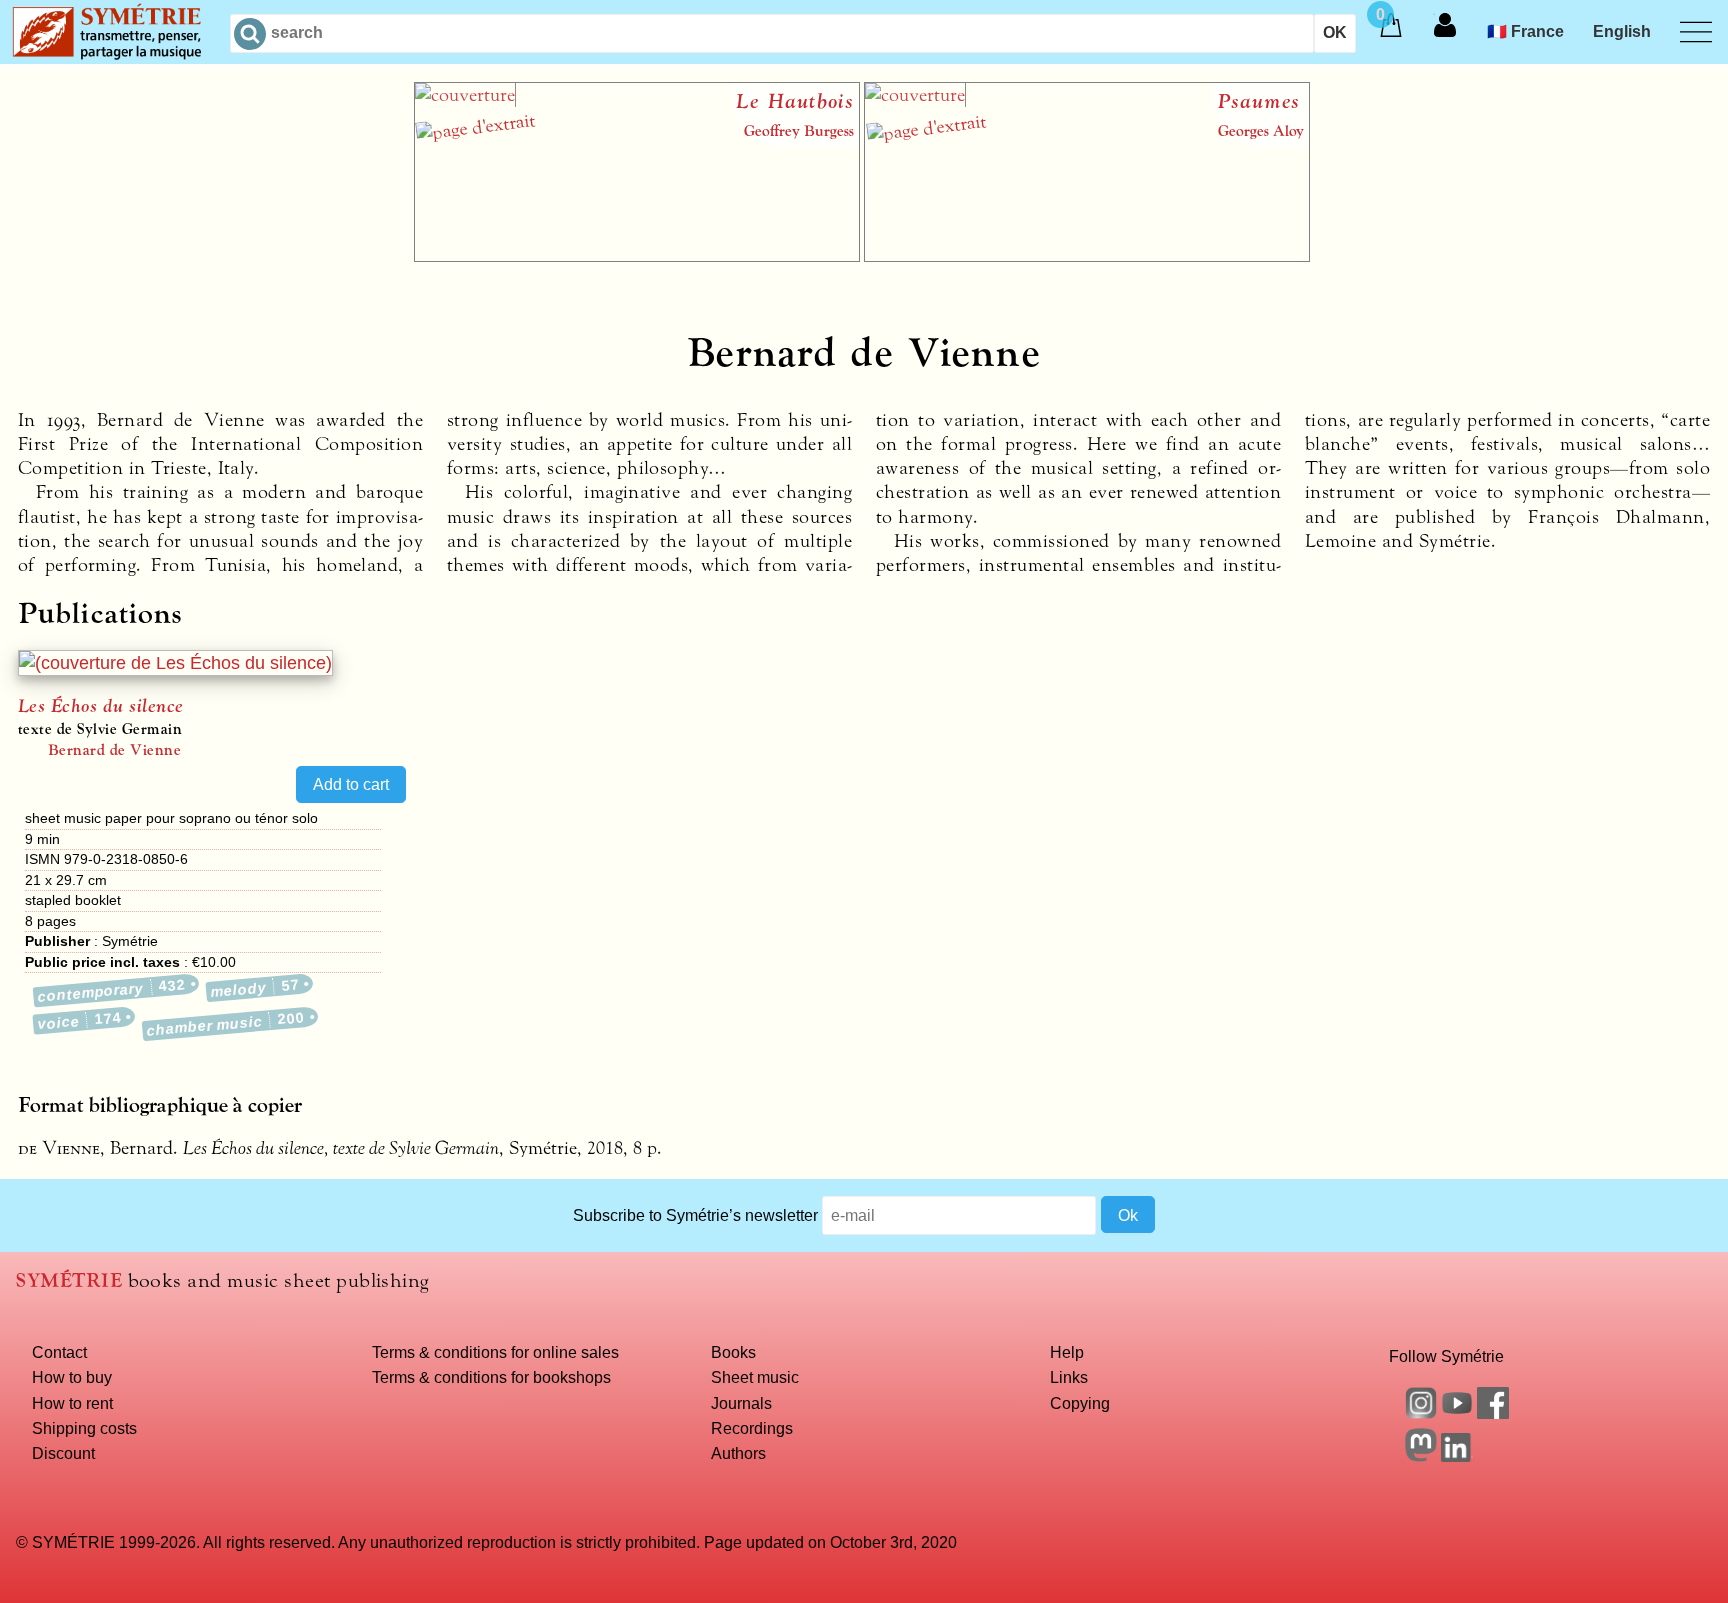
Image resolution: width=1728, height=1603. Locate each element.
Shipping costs (84, 1428)
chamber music (225, 1024)
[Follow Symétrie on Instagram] (1421, 1413)
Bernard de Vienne (114, 750)
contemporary (112, 990)
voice (79, 1020)
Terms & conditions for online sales (495, 1352)
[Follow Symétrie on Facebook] (1493, 1413)
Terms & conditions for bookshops (491, 1377)
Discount (63, 1453)
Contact (59, 1352)
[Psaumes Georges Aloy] (1087, 256)
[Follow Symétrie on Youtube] (1457, 1413)
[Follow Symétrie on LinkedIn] (1457, 1456)
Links (1069, 1377)
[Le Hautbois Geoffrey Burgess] (637, 256)
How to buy (72, 1377)
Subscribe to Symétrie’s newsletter (695, 1215)
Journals (741, 1403)
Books (733, 1352)
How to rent (72, 1403)
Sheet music (755, 1377)
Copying (1080, 1403)
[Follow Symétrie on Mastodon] (1421, 1456)
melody (256, 988)
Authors (738, 1453)
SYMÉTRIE (69, 1280)
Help (1067, 1352)
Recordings (752, 1428)
